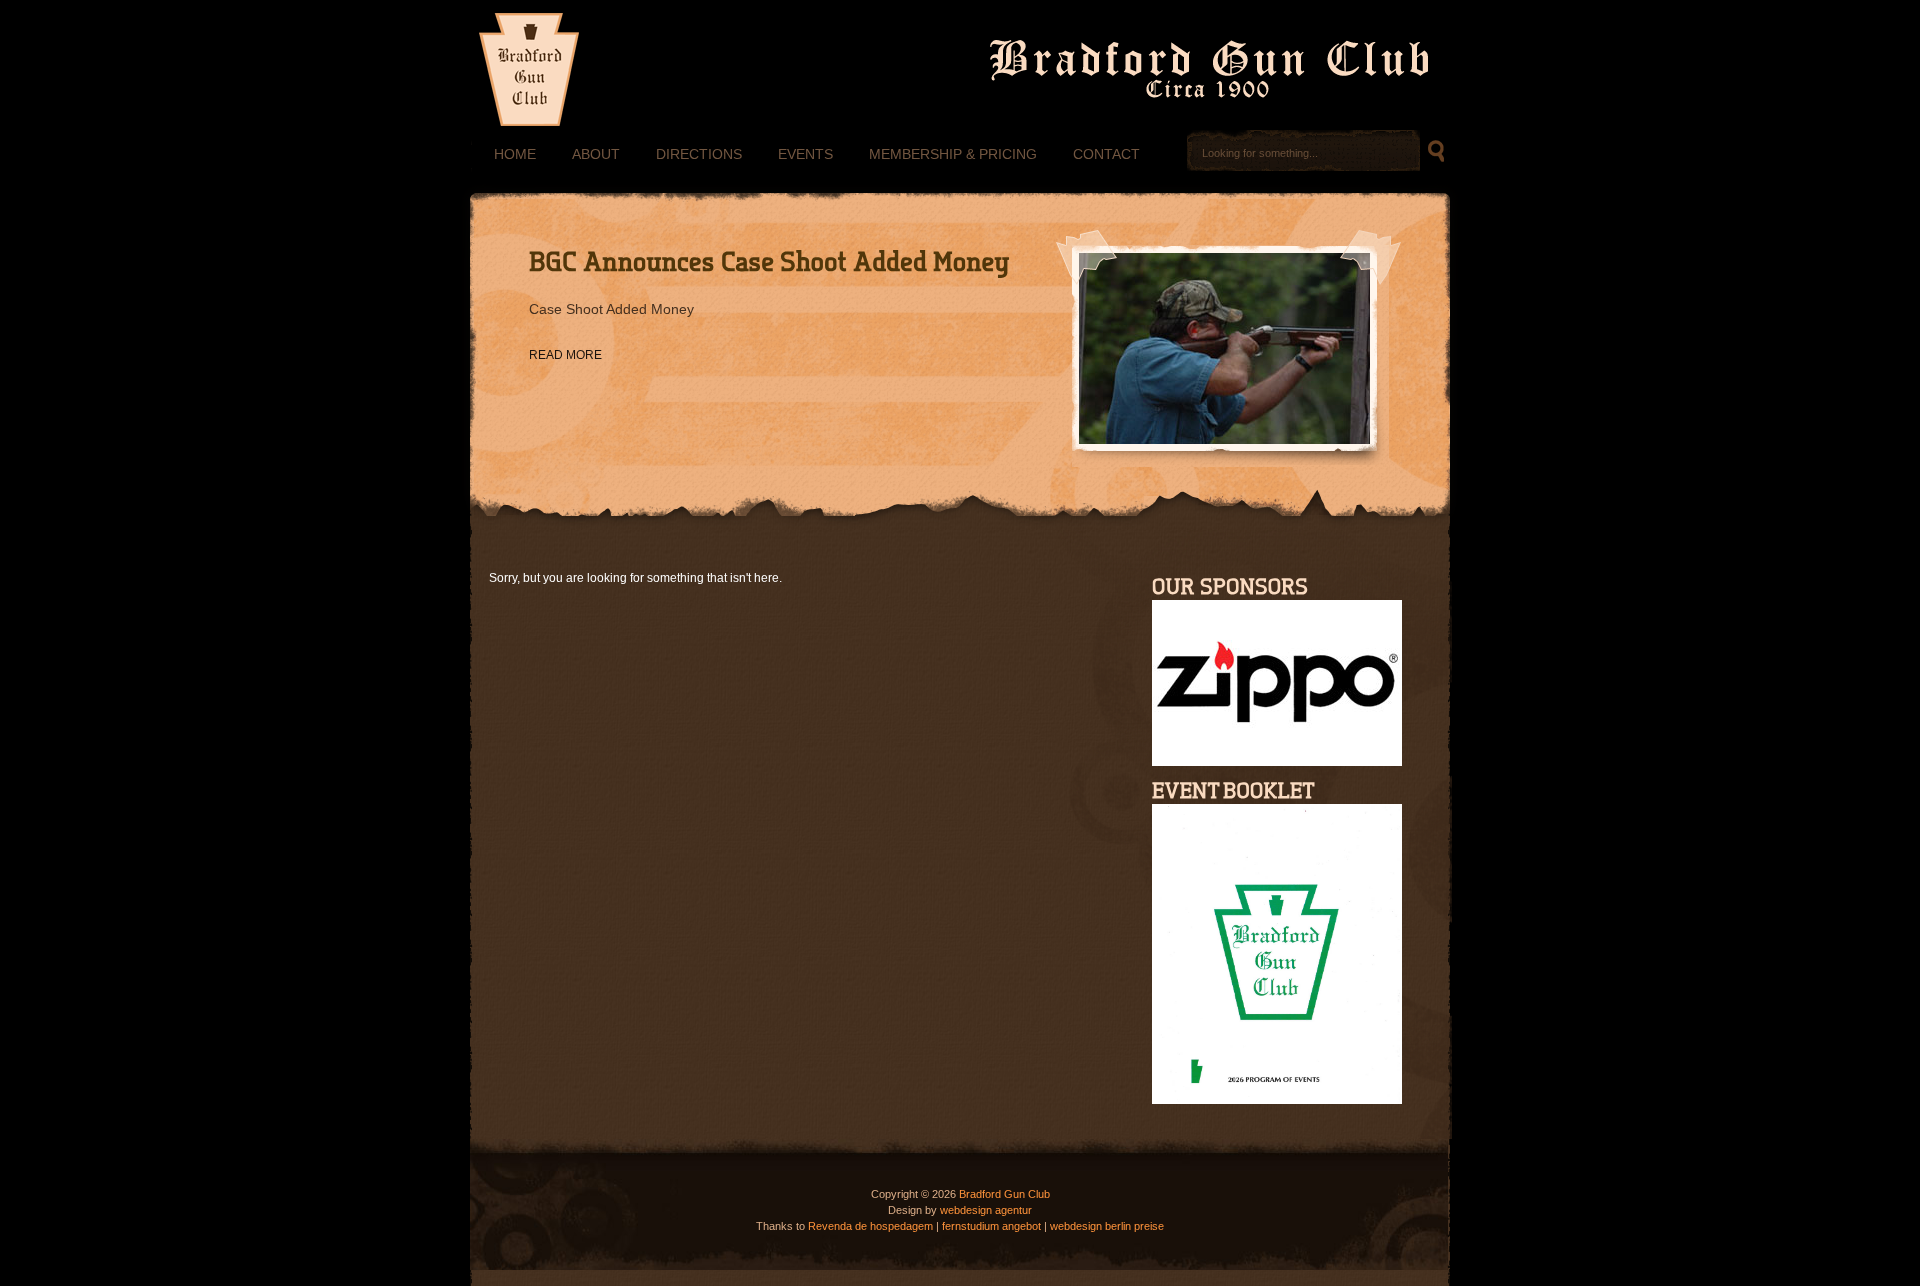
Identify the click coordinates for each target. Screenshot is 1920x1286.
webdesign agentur (986, 1210)
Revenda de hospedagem (870, 1226)
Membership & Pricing (953, 154)
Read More (565, 355)
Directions (699, 154)
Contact (1106, 154)
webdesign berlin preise (1107, 1226)
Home (515, 154)
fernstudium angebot (991, 1226)
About (596, 154)
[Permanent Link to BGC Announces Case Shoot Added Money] (769, 261)
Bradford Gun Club (1004, 1194)
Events (805, 154)
